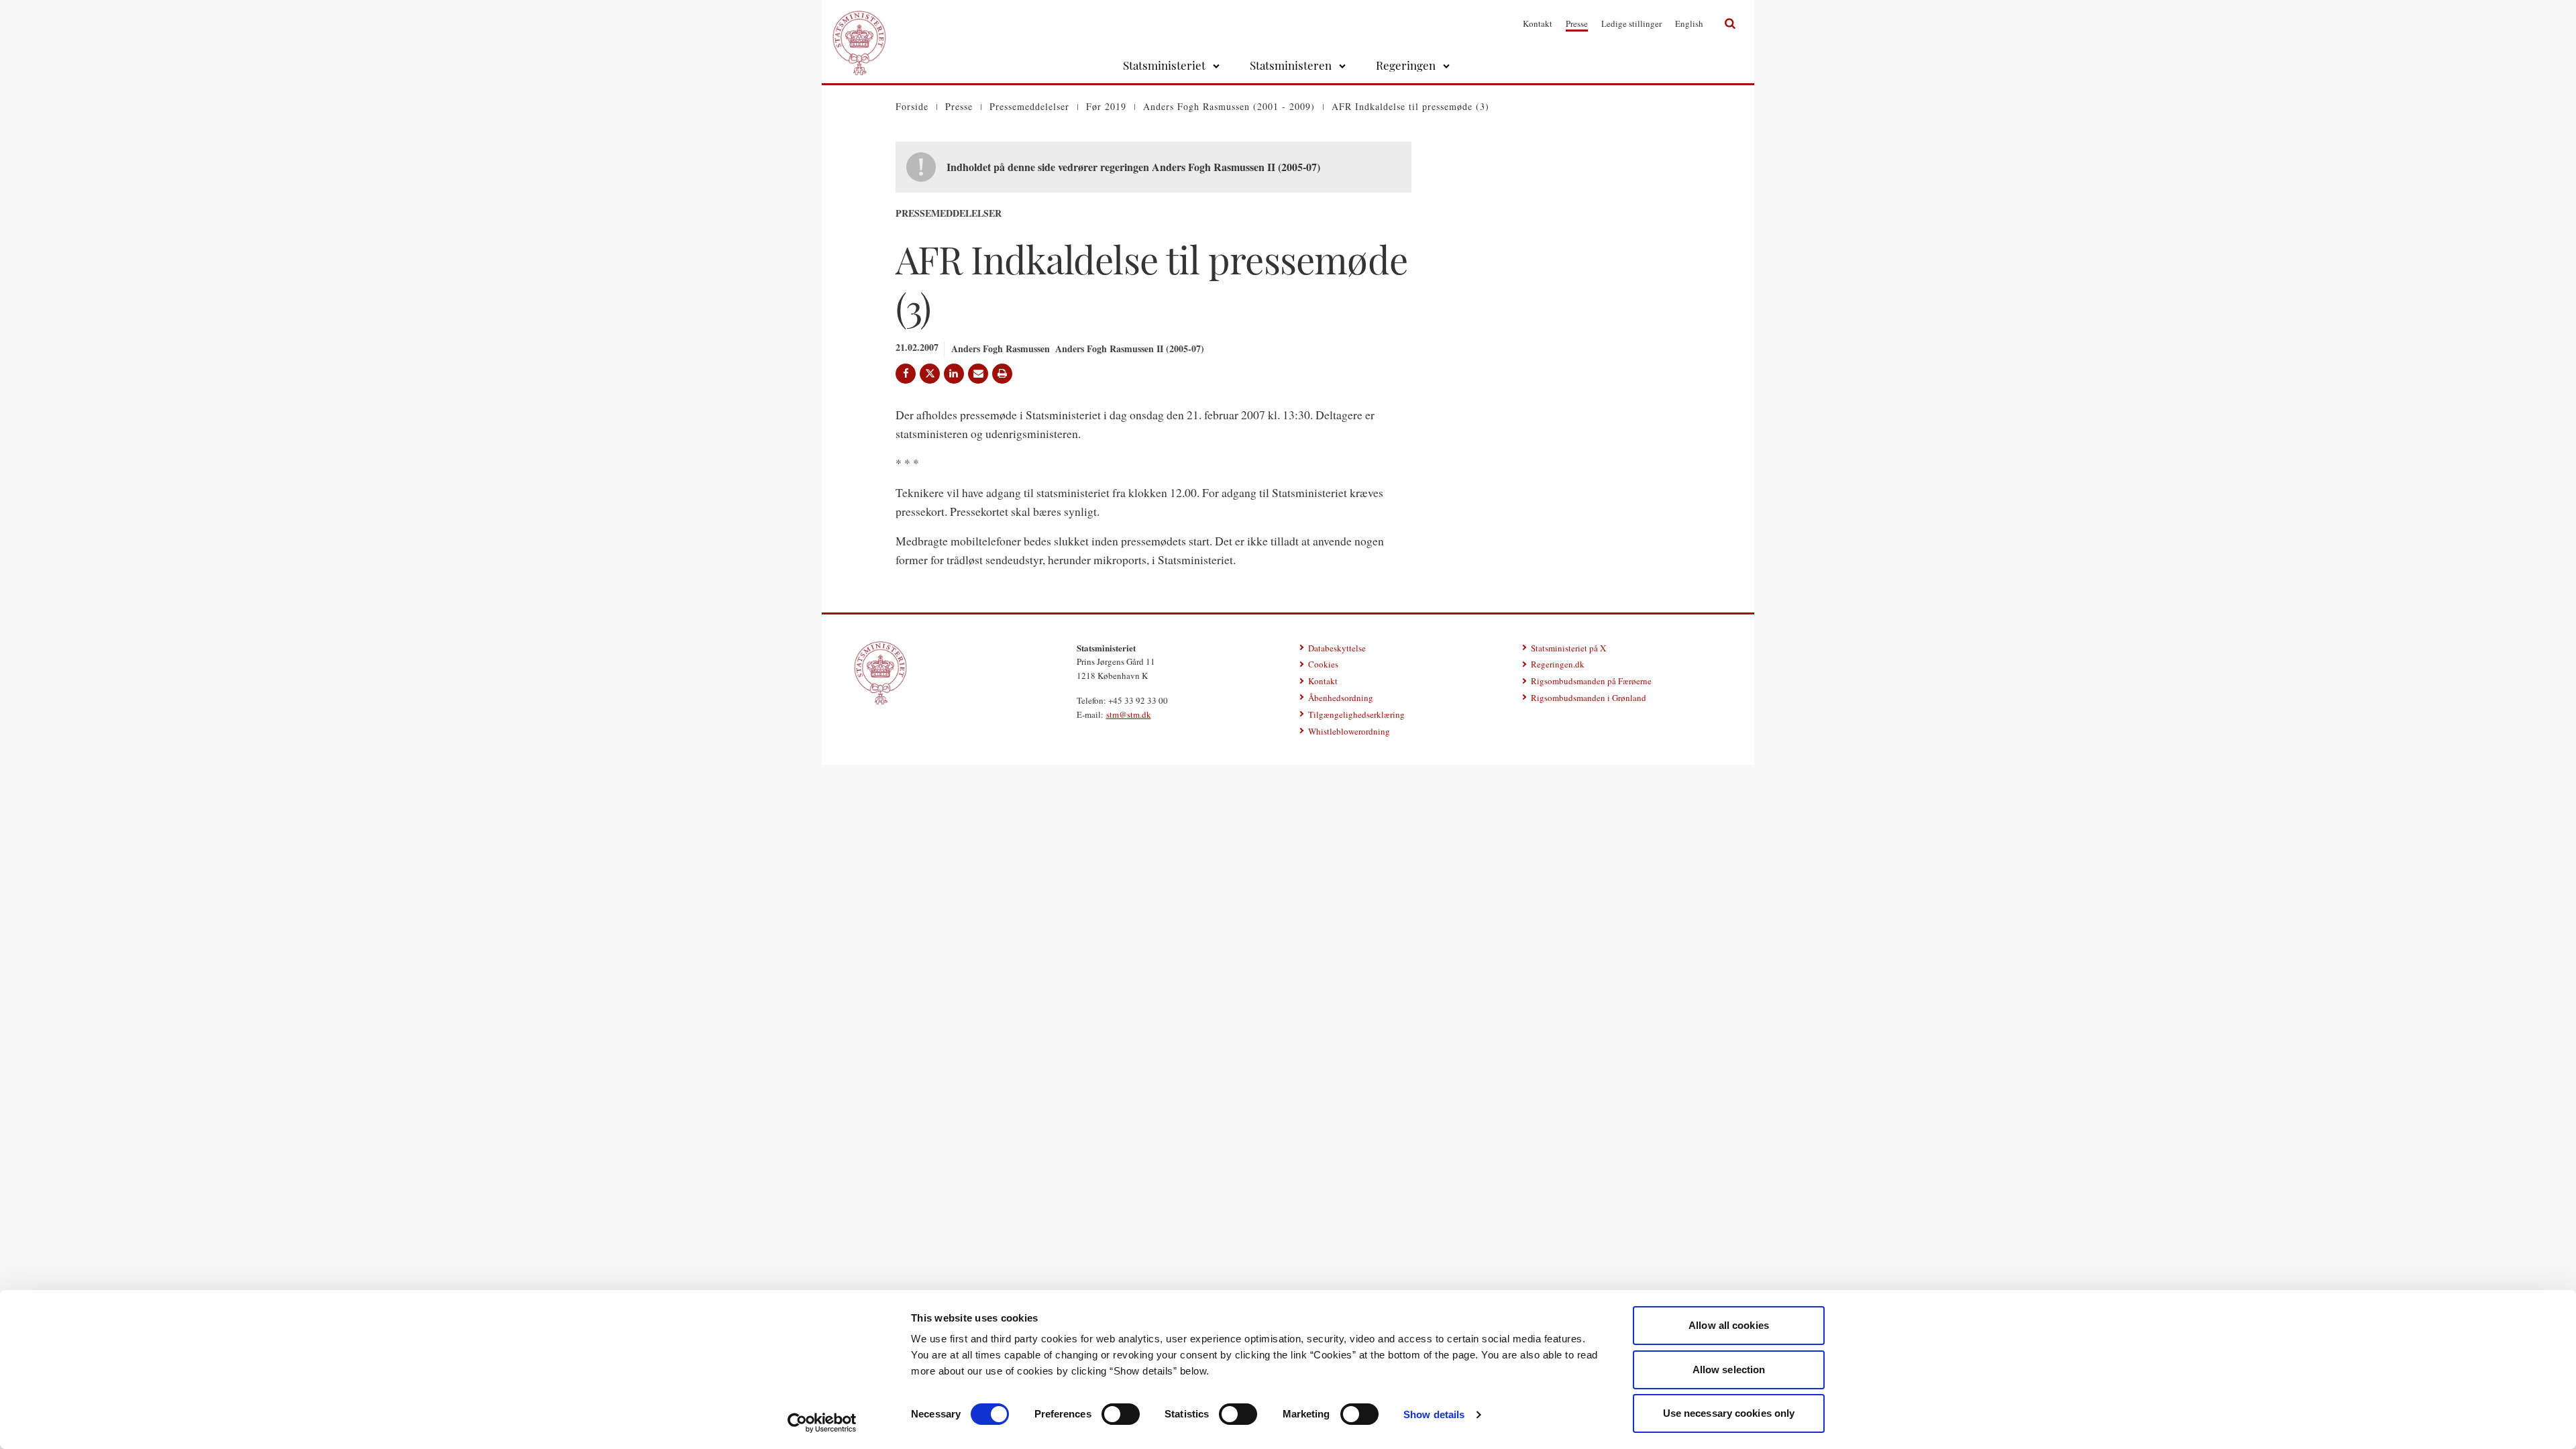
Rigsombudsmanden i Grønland (1589, 698)
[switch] (1121, 1414)
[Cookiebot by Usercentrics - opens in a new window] (822, 1423)
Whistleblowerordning (1349, 731)
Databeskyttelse (1337, 648)
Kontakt (1538, 23)
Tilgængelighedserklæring (1356, 714)
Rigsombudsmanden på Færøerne (1591, 681)
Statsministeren (1291, 65)
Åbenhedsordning (1341, 698)
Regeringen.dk (1558, 664)
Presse (1577, 23)
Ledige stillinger (1631, 23)
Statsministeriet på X (1568, 648)
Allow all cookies (1729, 1325)
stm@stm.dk (1129, 714)
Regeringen (1406, 65)
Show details (1434, 1414)
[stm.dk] (880, 673)
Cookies (1323, 664)
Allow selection (1729, 1370)
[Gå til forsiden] (859, 23)
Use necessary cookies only (1729, 1413)
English (1689, 23)
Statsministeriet (1164, 65)
